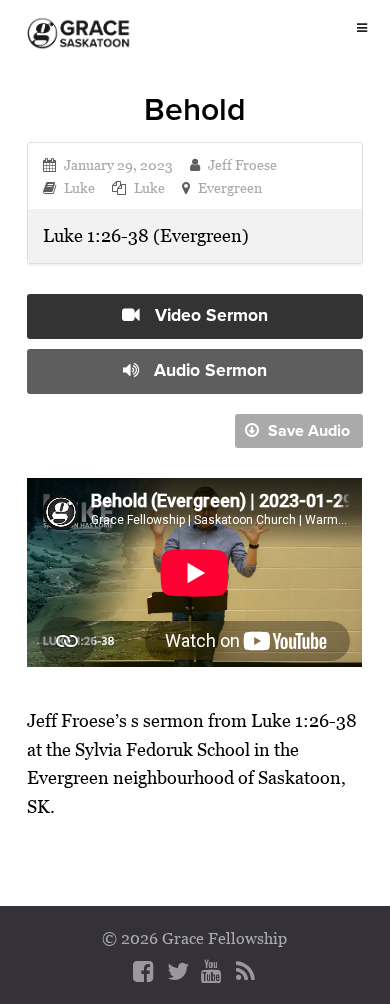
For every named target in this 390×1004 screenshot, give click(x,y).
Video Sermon (209, 315)
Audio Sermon (208, 370)
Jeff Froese (242, 164)
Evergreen (230, 187)
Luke (79, 187)
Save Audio (307, 430)
